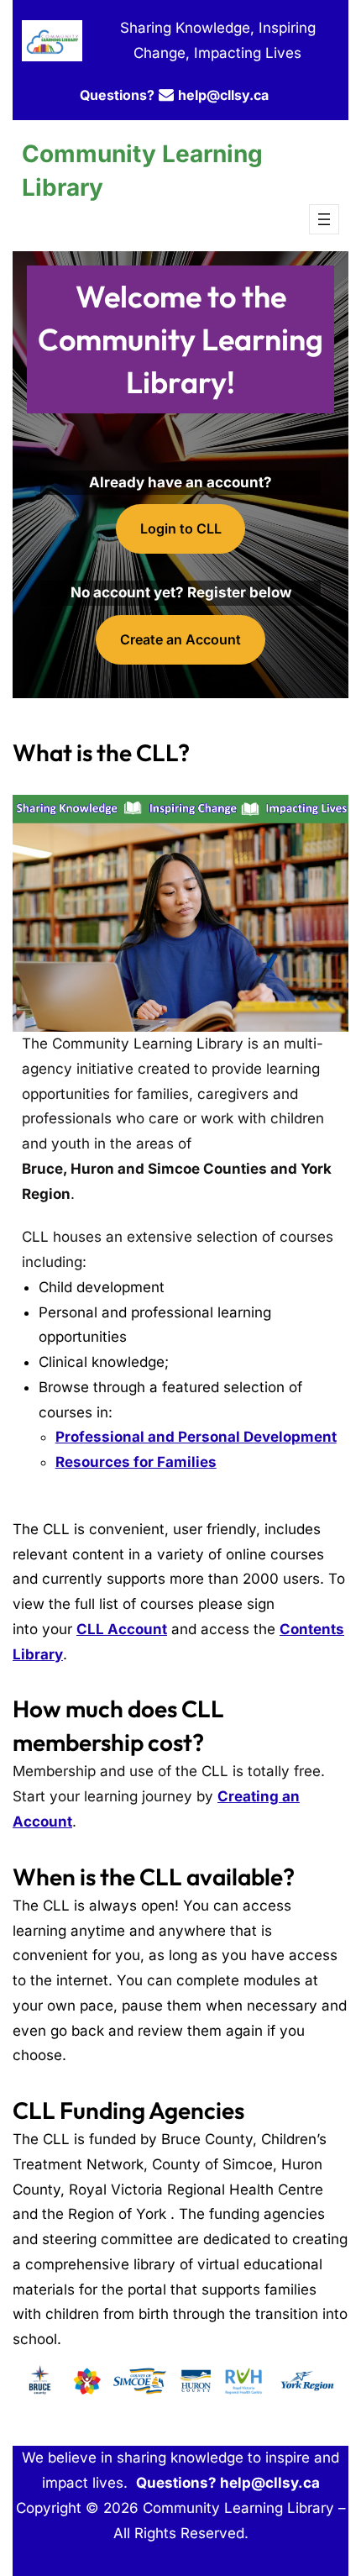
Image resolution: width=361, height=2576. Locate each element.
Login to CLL (181, 528)
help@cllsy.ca (223, 95)
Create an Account (180, 639)
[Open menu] (324, 219)
